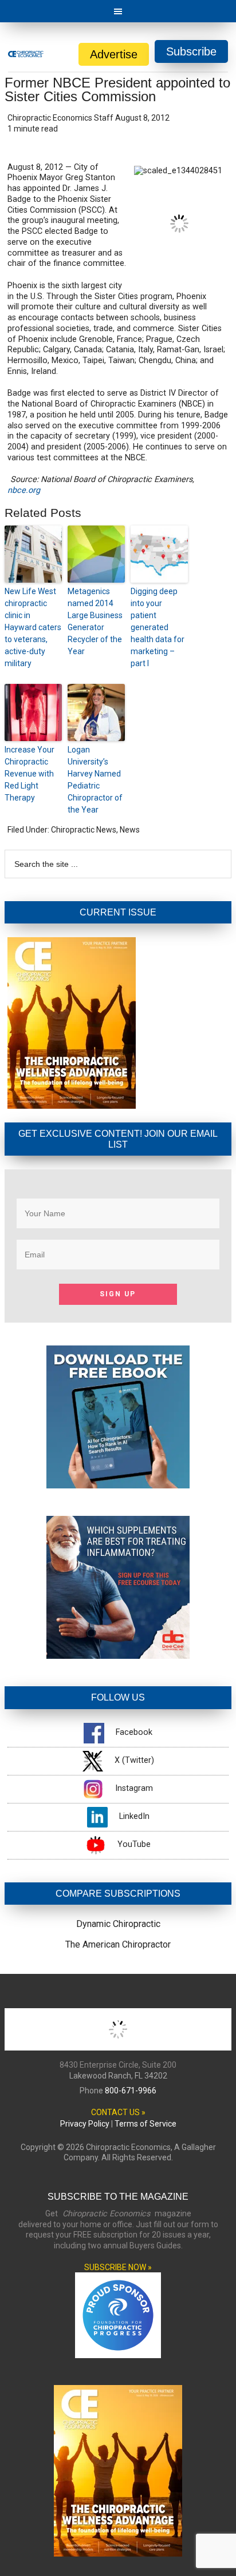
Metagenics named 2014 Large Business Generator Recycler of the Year (95, 621)
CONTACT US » (118, 2112)
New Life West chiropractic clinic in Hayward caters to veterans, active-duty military (33, 627)
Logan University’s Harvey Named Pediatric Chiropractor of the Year (95, 780)
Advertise (114, 54)
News (130, 830)
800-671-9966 (131, 2091)
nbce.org (24, 490)
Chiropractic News (84, 830)
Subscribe (191, 51)
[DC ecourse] (118, 1656)
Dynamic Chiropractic (118, 1924)
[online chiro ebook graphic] (118, 1485)
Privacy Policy (85, 2124)
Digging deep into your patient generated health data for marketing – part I (158, 627)
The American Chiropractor (118, 1944)
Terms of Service (145, 2124)
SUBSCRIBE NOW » (118, 2267)
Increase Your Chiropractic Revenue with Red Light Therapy (29, 774)
